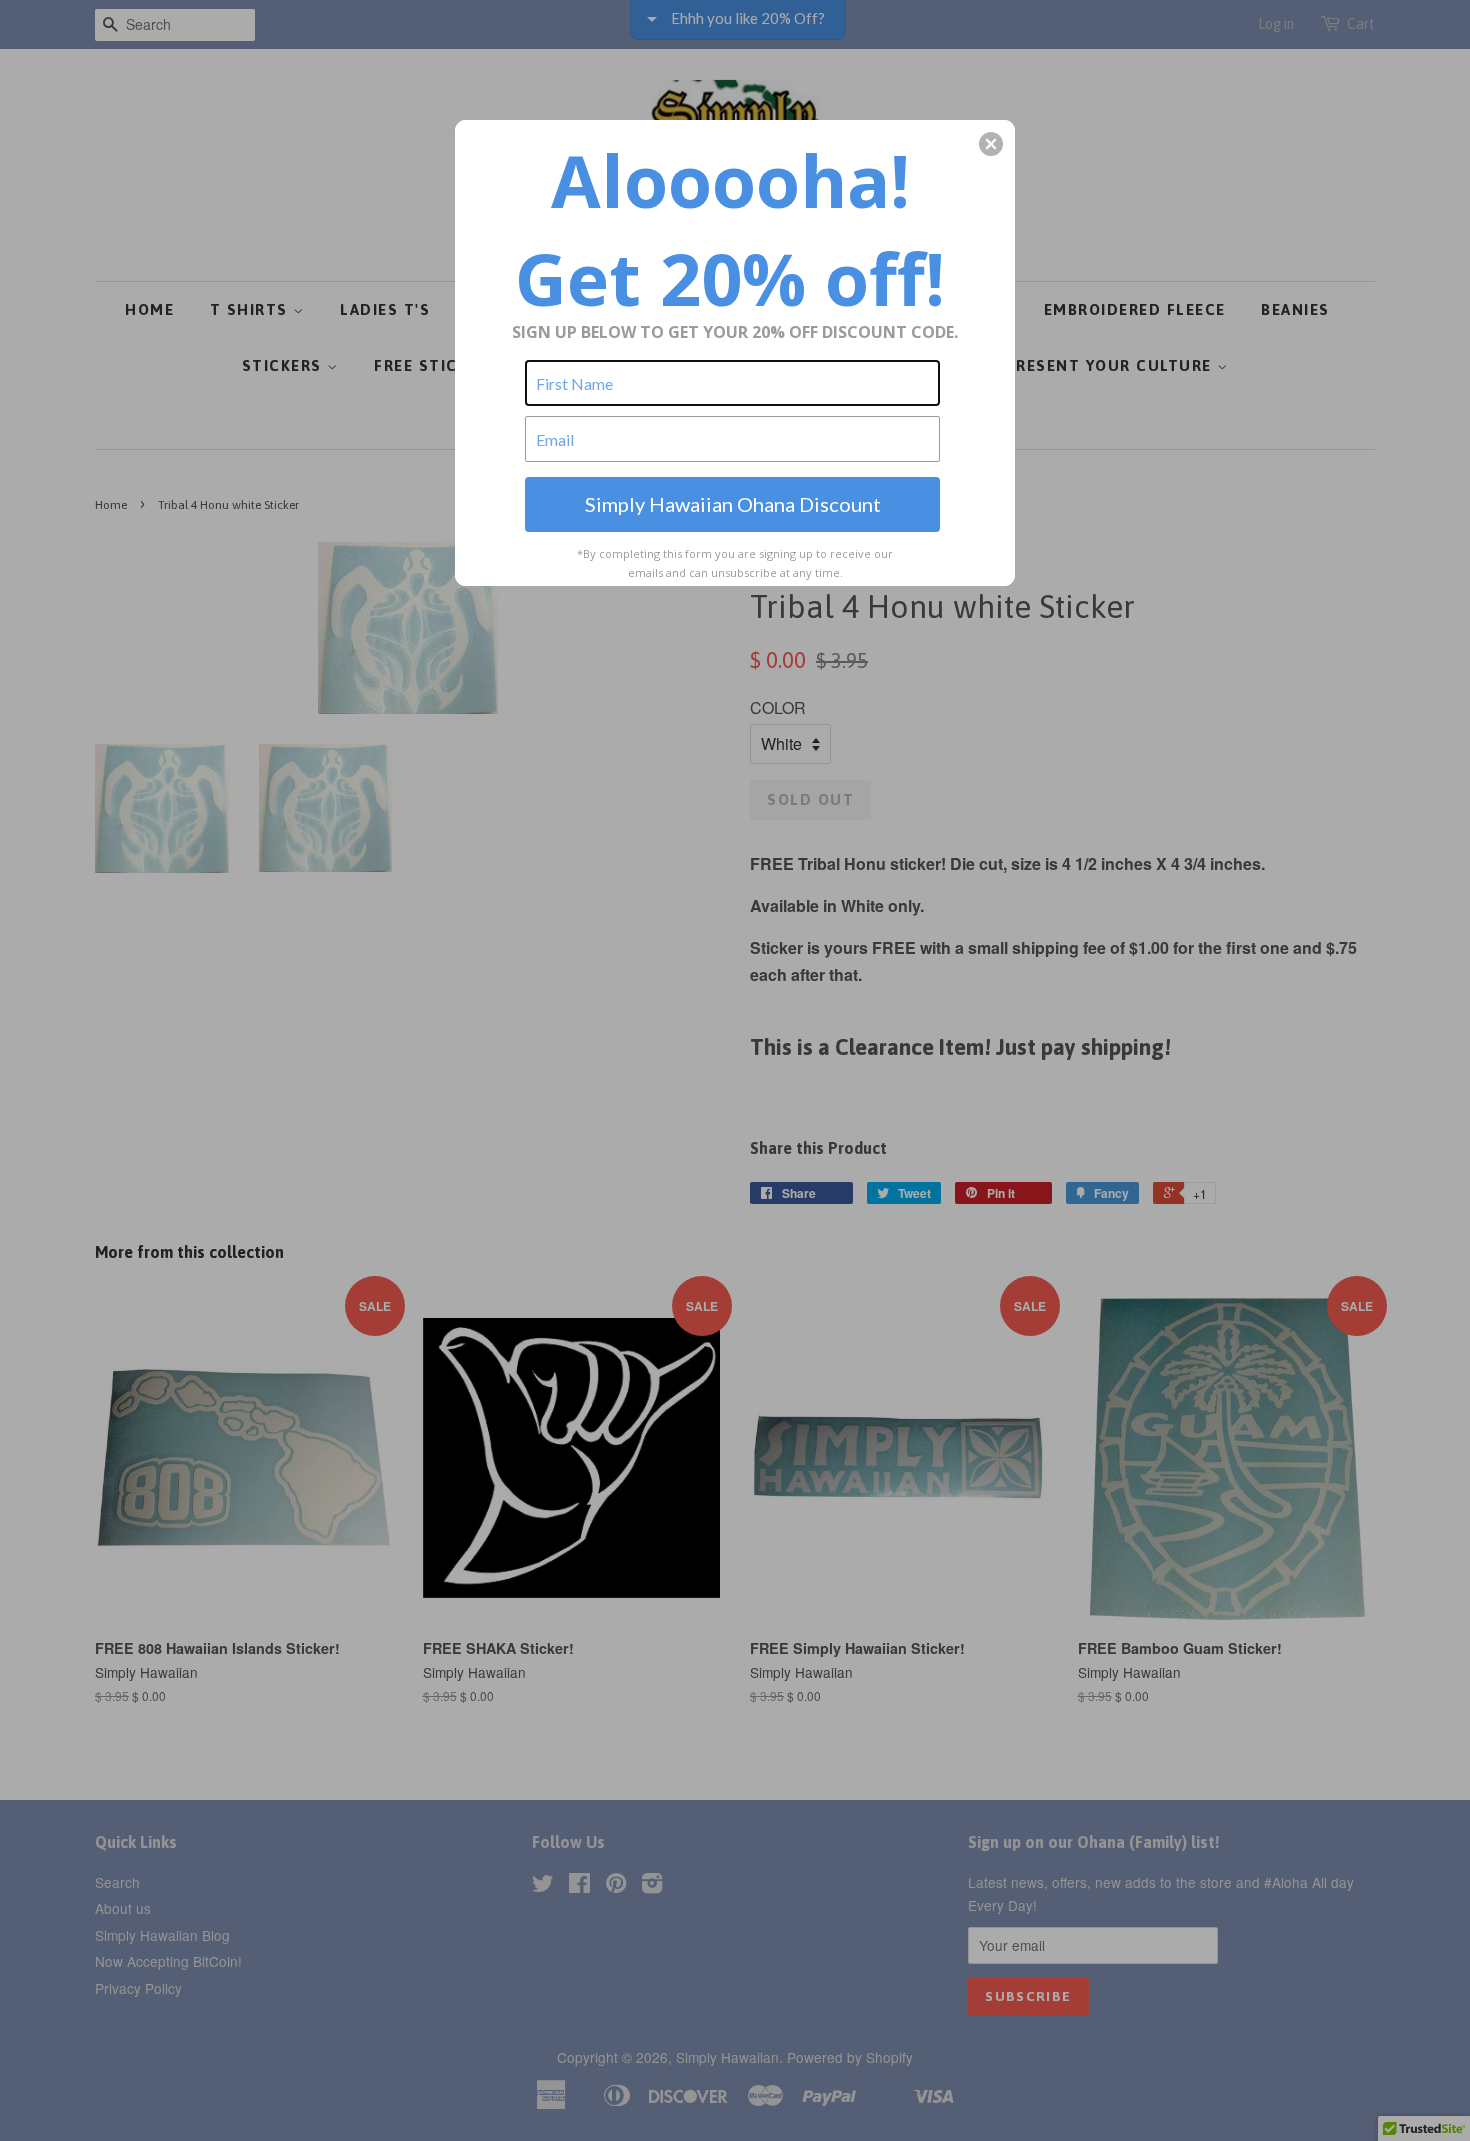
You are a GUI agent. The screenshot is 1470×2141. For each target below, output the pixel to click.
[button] (991, 144)
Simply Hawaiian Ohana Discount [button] (733, 504)
